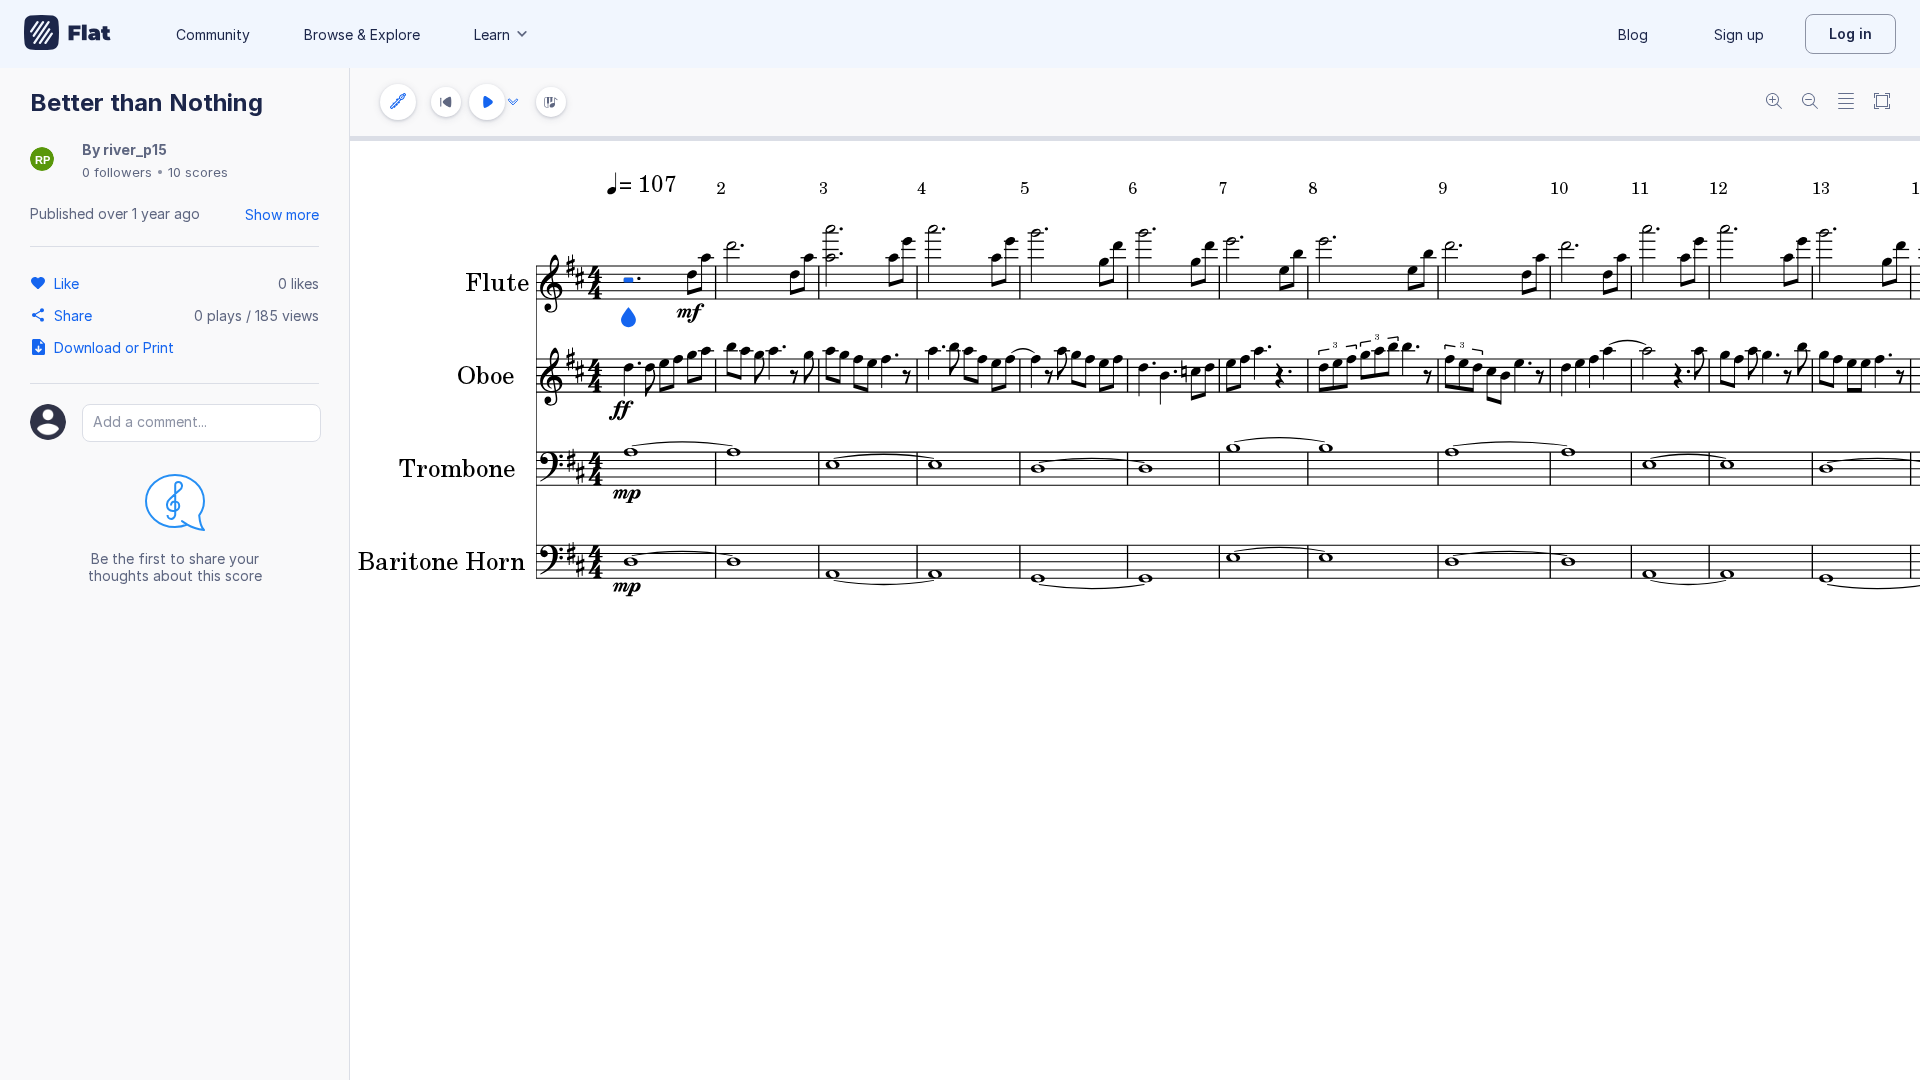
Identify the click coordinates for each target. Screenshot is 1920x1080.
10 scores (198, 172)
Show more (282, 214)
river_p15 (135, 149)
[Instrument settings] (398, 102)
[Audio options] (513, 102)
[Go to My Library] (67, 34)
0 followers (117, 172)
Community (213, 34)
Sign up (1739, 34)
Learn (492, 34)
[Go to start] (446, 102)
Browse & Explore (362, 34)
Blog (1633, 34)
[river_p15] (42, 160)
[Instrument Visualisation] (551, 102)
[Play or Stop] (487, 102)
